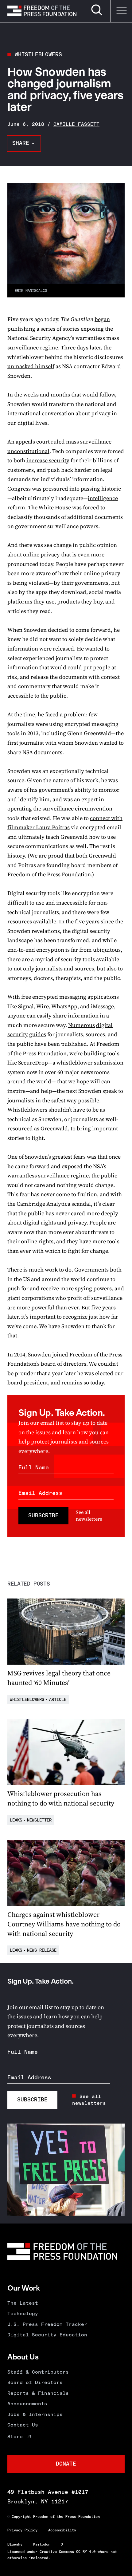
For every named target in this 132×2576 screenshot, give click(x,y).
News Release (42, 1950)
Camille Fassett (76, 124)
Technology (23, 2313)
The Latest (23, 2303)
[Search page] (97, 14)
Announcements (27, 2404)
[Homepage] (42, 11)
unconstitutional (28, 451)
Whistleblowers (38, 54)
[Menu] (121, 11)
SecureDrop (33, 1063)
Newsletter (39, 1820)
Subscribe (43, 1515)
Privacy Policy (22, 2530)
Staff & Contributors (38, 2372)
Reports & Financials (38, 2393)
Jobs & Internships (35, 2414)
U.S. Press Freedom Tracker (47, 2324)
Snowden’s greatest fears (55, 1157)
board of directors (64, 1364)
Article (58, 1700)
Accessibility (62, 2530)
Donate (66, 2464)
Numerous (82, 1025)
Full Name (34, 1467)
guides (38, 1034)
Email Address (40, 1493)
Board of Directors (35, 2382)
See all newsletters (89, 1515)
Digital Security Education (47, 2335)
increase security (48, 460)
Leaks (16, 1820)
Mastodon (42, 2544)
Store (15, 2437)
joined (60, 1354)
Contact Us (23, 2425)
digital (104, 1025)
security (18, 1034)
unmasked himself (31, 366)
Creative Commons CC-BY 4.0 (68, 2552)
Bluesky (15, 2544)
